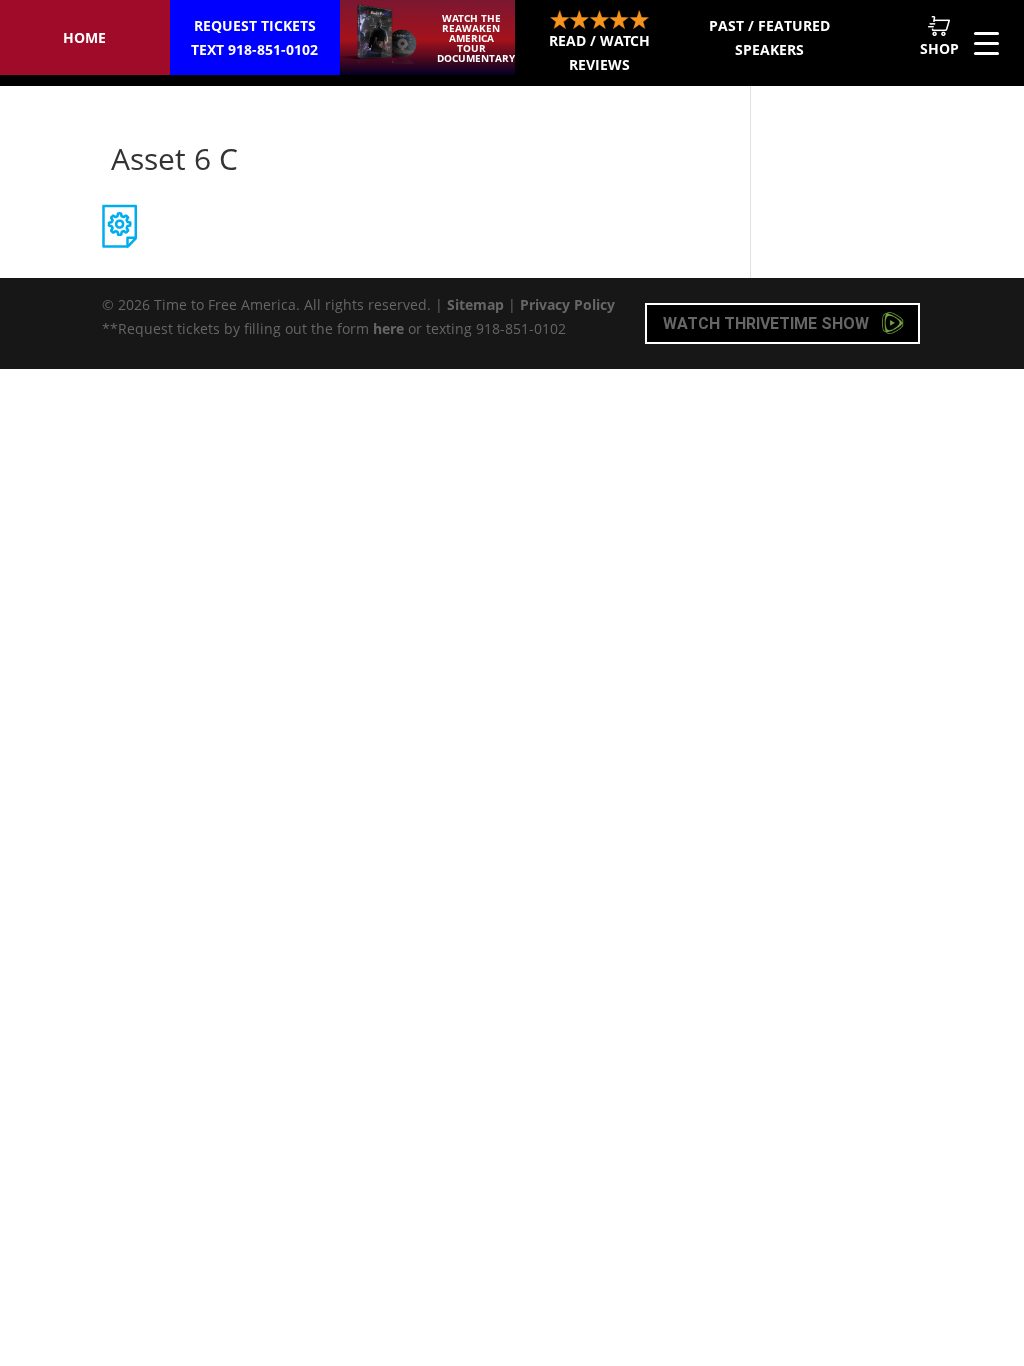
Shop (939, 48)
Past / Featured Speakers (769, 37)
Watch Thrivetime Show (768, 323)
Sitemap (475, 304)
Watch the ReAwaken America (476, 38)
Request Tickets (254, 37)
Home (84, 37)
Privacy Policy (567, 304)
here (388, 328)
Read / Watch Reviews (599, 52)
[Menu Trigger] (986, 42)
